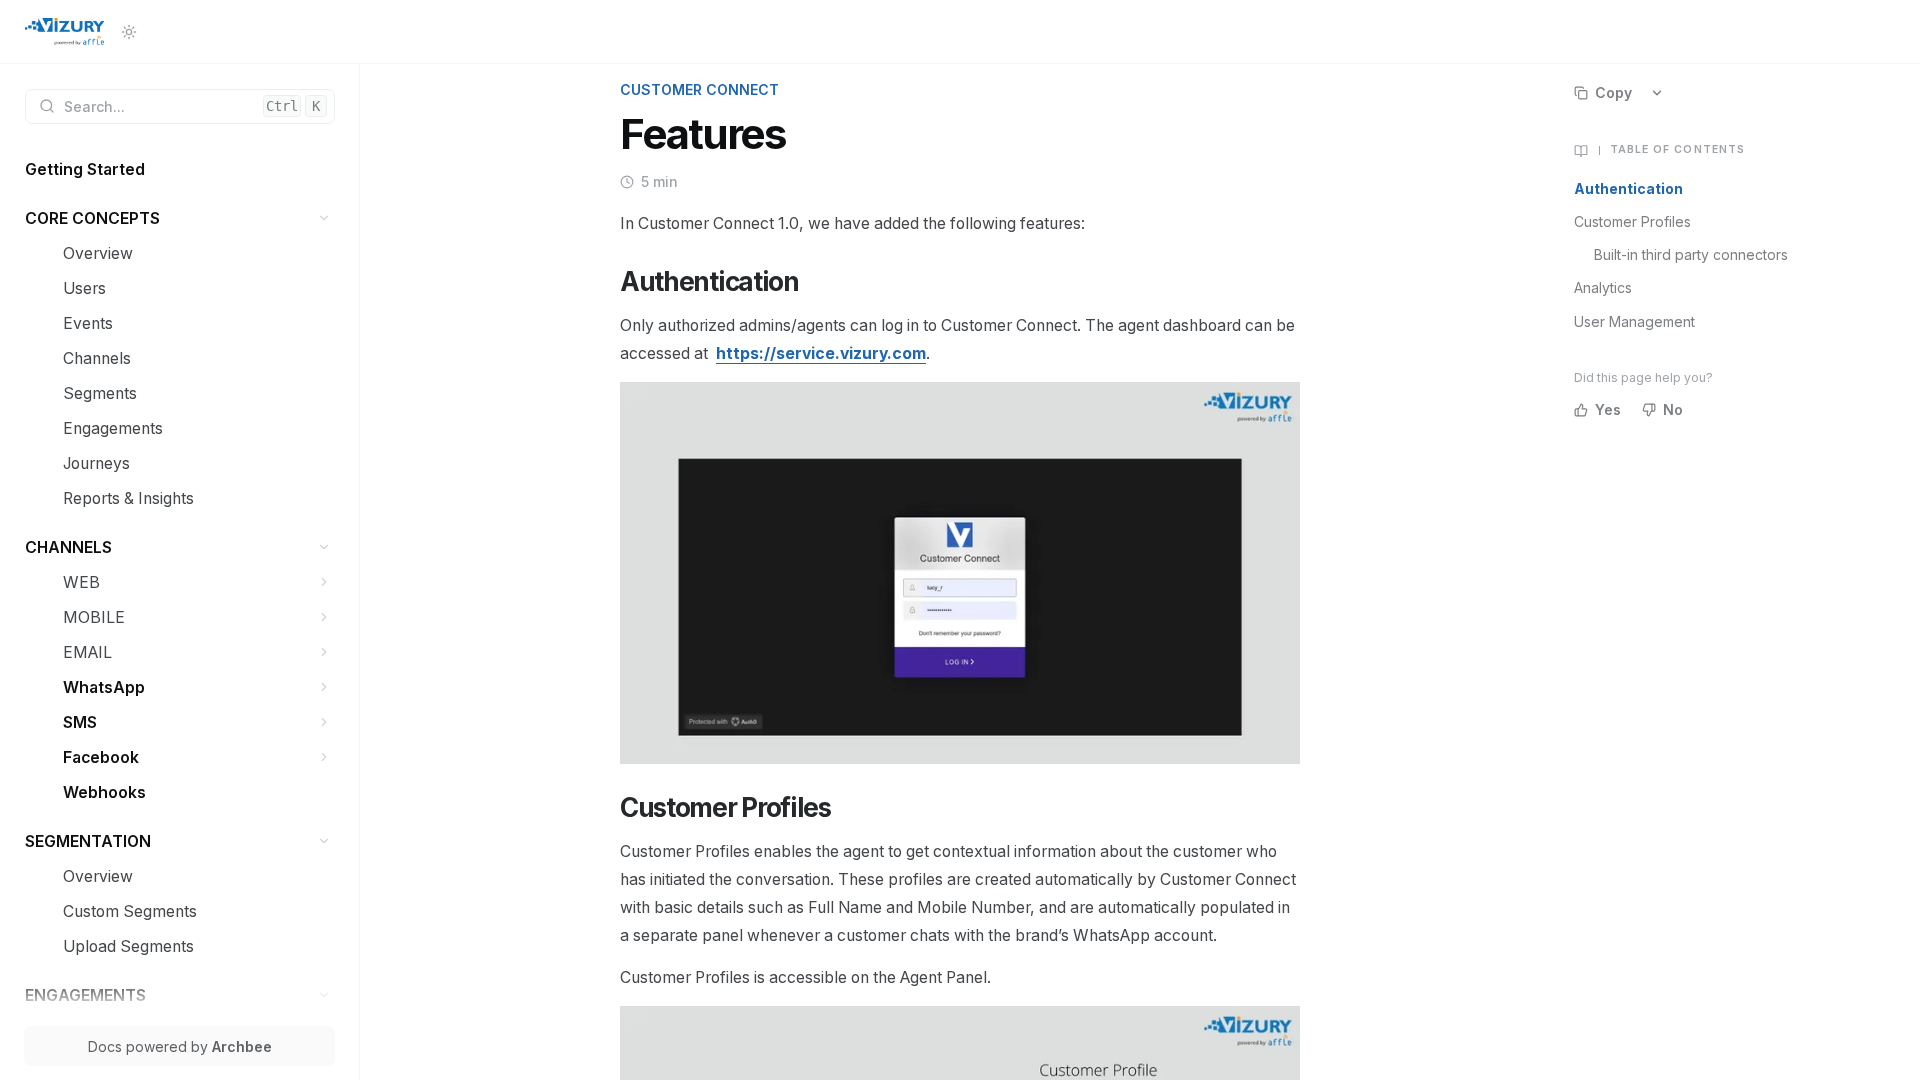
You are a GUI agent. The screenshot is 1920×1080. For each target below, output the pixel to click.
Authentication (1628, 188)
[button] (324, 218)
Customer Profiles (1632, 221)
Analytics (1603, 287)
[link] (180, 169)
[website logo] (65, 32)
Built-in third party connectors (1691, 254)
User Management (1634, 321)
